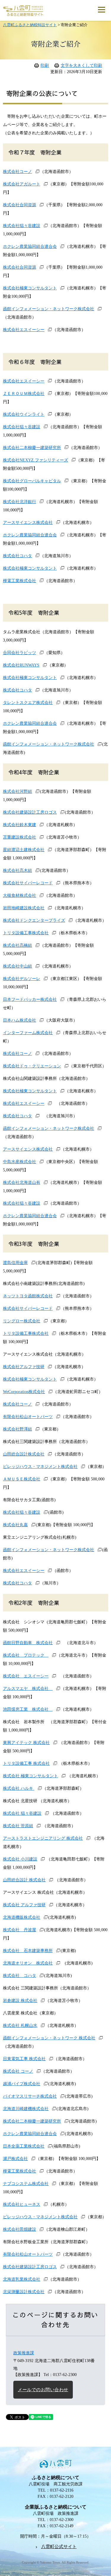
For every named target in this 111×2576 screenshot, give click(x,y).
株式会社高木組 (17, 871)
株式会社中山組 (17, 966)
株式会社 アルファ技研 (24, 1905)
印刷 (45, 66)
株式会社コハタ (17, 556)
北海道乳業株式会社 (22, 2279)
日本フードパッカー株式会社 (30, 999)
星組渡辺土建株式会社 (24, 850)
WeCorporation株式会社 (24, 1392)
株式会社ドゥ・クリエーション (32, 1066)
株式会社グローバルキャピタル (32, 481)
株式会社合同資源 (20, 205)
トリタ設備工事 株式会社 (26, 1763)
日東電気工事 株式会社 (24, 2059)
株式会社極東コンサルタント (30, 288)
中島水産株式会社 (20, 1162)
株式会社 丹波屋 (20, 1930)
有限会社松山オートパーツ (28, 1417)
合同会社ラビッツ (20, 653)
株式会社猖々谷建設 (22, 226)
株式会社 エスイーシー (26, 1676)
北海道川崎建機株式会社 (26, 2109)
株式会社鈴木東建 (20, 825)
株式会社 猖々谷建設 (22, 1813)
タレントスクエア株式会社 (28, 703)
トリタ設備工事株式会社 (26, 933)
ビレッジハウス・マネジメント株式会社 (40, 1467)
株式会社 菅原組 (18, 1826)
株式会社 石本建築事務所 (28, 1951)
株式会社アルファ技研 (24, 1367)
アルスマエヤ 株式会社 (28, 1689)
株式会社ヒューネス (22, 2204)
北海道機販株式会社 (22, 1917)
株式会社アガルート (22, 184)
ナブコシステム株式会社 (26, 2184)
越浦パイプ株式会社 (22, 2084)
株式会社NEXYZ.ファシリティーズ (36, 460)
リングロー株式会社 (22, 1321)
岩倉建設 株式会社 (20, 2001)
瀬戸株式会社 (15, 2159)
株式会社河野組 (17, 791)
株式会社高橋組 (17, 945)
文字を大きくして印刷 (81, 66)
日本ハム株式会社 (20, 1020)
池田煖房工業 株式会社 (28, 1709)
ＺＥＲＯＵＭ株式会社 (24, 394)
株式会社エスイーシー (24, 330)
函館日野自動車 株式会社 (28, 1643)
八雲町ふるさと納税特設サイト (30, 25)
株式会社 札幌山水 (20, 2026)
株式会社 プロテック (26, 1655)
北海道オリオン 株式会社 (28, 1963)
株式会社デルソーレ (22, 979)
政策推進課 (24, 2353)
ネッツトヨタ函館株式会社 (28, 1296)
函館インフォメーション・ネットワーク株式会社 (49, 309)
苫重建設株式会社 (20, 837)
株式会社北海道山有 (22, 1183)
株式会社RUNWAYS (21, 665)
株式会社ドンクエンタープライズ (34, 920)
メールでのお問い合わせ (43, 2390)
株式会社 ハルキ (19, 1788)
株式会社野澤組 (17, 1429)
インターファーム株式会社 (28, 1033)
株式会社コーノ (17, 172)
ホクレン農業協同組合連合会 (30, 246)
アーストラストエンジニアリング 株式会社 (43, 1838)
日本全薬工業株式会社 (24, 2146)
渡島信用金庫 (15, 1263)
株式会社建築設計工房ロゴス (30, 812)
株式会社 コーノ (18, 2071)
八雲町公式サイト (59, 2547)
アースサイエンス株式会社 (28, 523)
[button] (102, 9)
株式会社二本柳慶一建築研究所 (32, 448)
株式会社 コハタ (20, 1976)
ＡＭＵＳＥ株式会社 (22, 1479)
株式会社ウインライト (24, 414)
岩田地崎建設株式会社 (24, 908)
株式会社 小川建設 (20, 1859)
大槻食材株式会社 (20, 895)
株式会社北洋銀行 (20, 502)
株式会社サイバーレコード (28, 883)
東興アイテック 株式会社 (26, 1743)
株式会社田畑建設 (20, 2229)
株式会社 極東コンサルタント (30, 1776)
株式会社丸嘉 (15, 1525)
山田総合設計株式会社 (24, 1454)
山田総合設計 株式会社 (24, 1880)
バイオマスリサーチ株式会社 (30, 2096)
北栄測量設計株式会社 (24, 2292)
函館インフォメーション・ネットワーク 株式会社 (49, 2038)
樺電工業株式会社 (20, 581)
